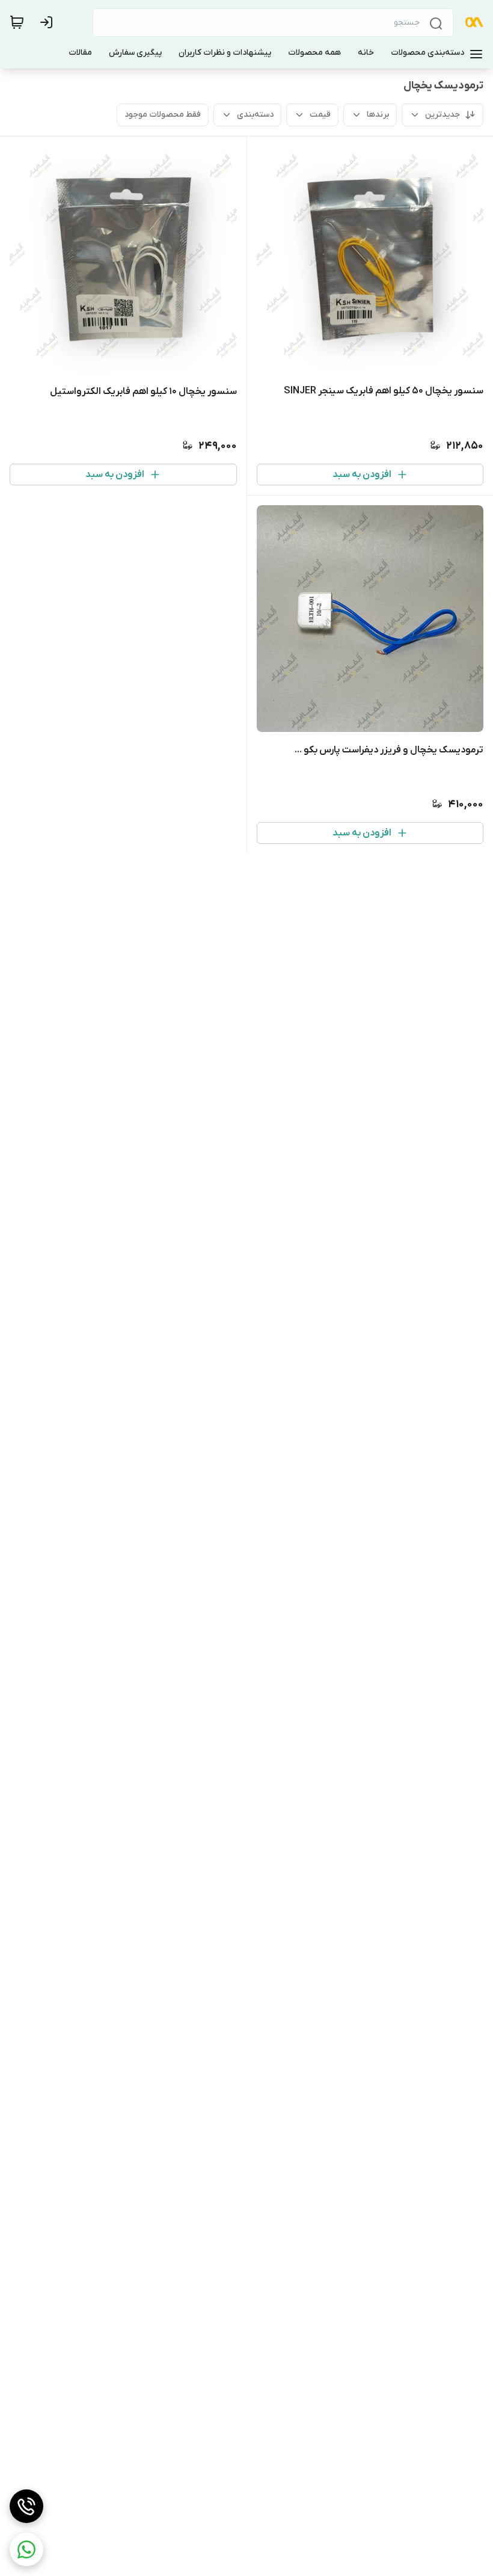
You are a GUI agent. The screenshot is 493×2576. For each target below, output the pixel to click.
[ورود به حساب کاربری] (49, 22)
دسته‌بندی (255, 115)
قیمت (320, 115)
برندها (378, 115)
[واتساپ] (26, 2550)
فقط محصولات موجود (163, 115)
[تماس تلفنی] (26, 2506)
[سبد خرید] (17, 22)
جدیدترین (442, 115)
